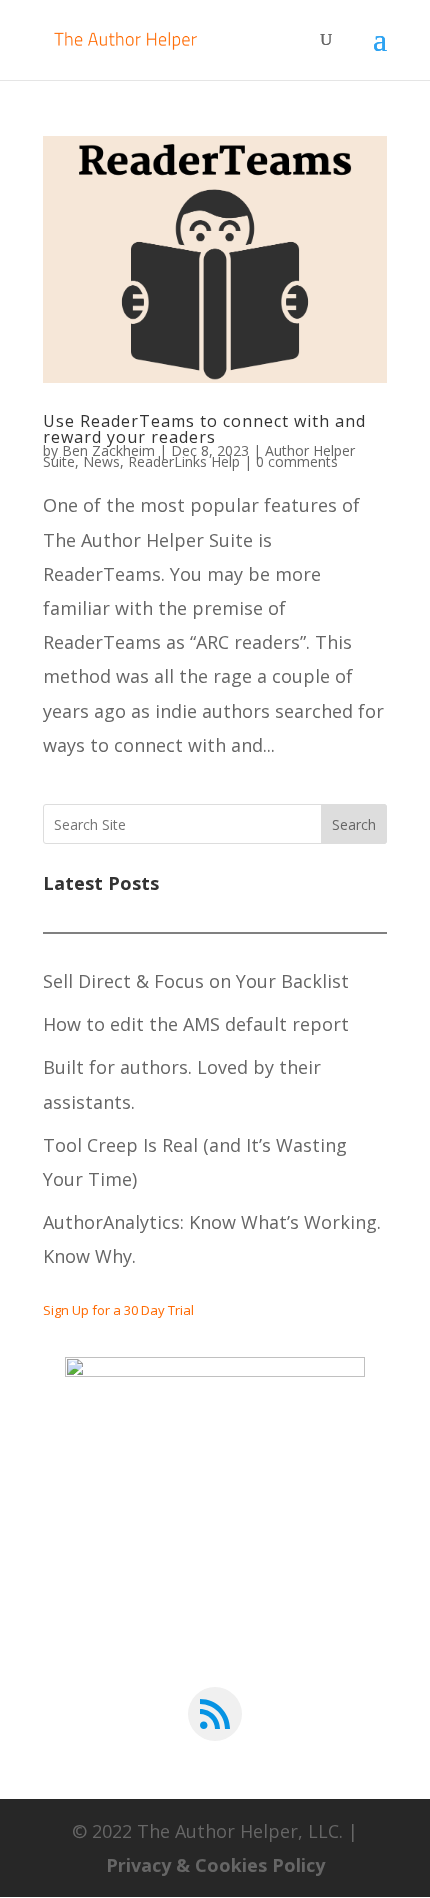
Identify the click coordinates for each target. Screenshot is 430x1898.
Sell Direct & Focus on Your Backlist (196, 981)
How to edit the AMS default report (196, 1024)
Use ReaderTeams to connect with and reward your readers (204, 429)
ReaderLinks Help (184, 461)
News (101, 461)
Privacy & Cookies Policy (215, 1865)
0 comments (297, 461)
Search (354, 824)
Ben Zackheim (108, 450)
